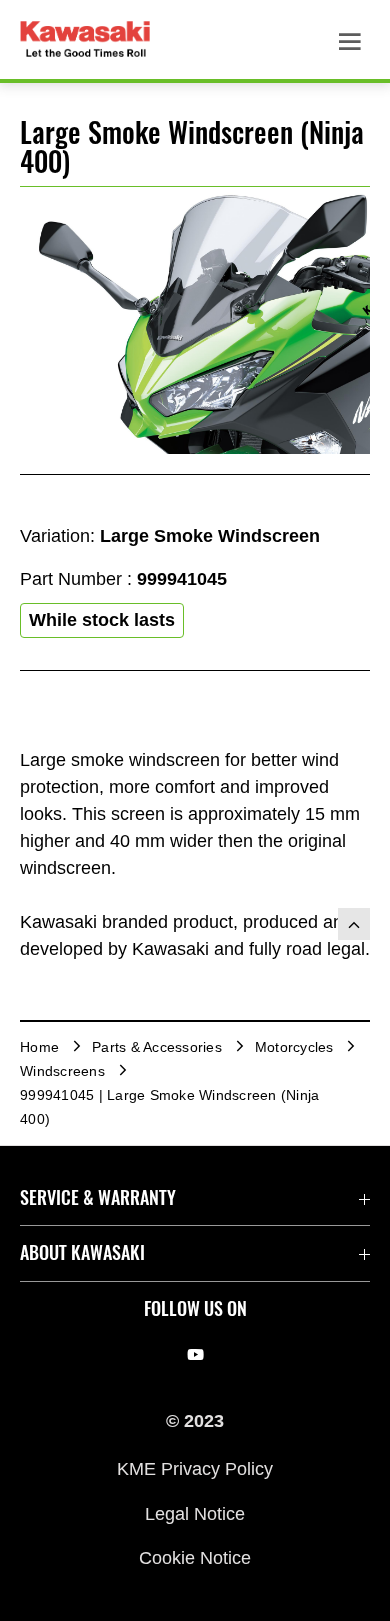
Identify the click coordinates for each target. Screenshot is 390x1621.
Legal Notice (195, 1513)
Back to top (354, 924)
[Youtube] (195, 1355)
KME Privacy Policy (195, 1469)
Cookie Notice (195, 1558)
